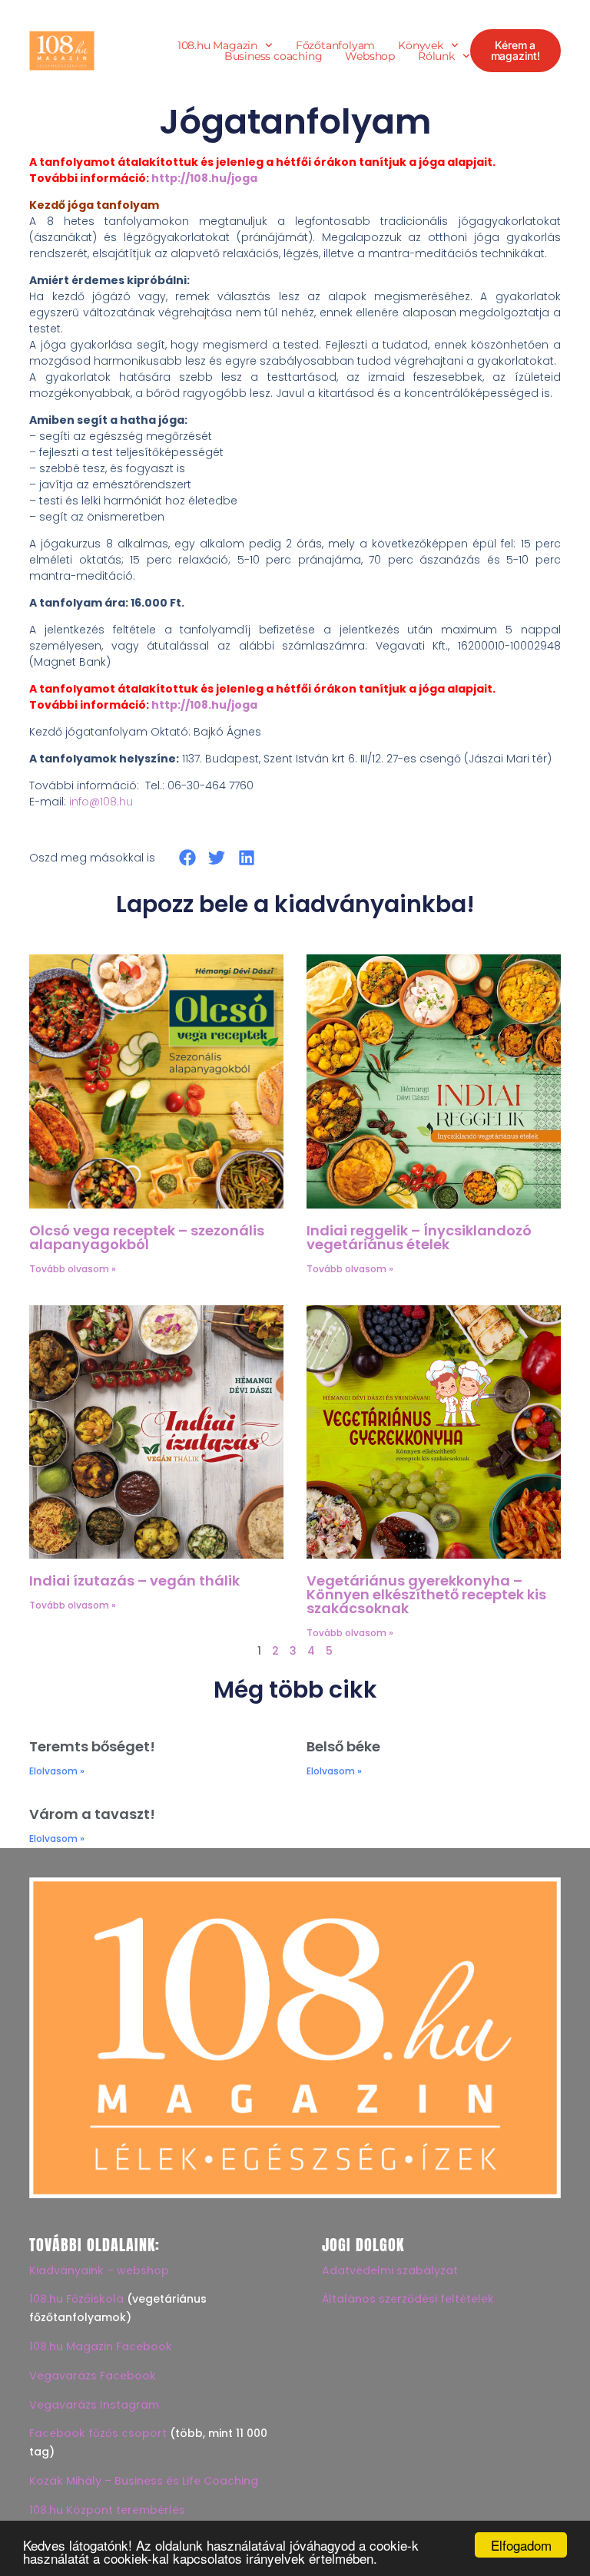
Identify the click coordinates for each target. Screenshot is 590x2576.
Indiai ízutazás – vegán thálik (134, 1581)
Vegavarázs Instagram (94, 2405)
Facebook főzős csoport (98, 2433)
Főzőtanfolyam (335, 45)
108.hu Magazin (217, 45)
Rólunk (436, 56)
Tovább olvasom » (73, 1269)
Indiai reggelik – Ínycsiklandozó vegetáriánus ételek (419, 1237)
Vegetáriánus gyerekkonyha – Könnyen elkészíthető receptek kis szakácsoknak (426, 1594)
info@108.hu (101, 802)
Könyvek (421, 45)
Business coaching (273, 56)
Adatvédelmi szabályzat (390, 2270)
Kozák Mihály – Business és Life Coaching (144, 2481)
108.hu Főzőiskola (76, 2299)
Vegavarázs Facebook (93, 2376)
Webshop (370, 56)
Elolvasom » (57, 1771)
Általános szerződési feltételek (408, 2299)
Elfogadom (521, 2545)
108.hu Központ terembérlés (107, 2510)
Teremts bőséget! (92, 1746)
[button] (187, 857)
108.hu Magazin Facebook (101, 2346)
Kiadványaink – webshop (99, 2270)
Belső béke (343, 1746)
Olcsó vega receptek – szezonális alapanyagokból (147, 1237)
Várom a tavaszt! (92, 1814)
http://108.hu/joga (204, 178)
